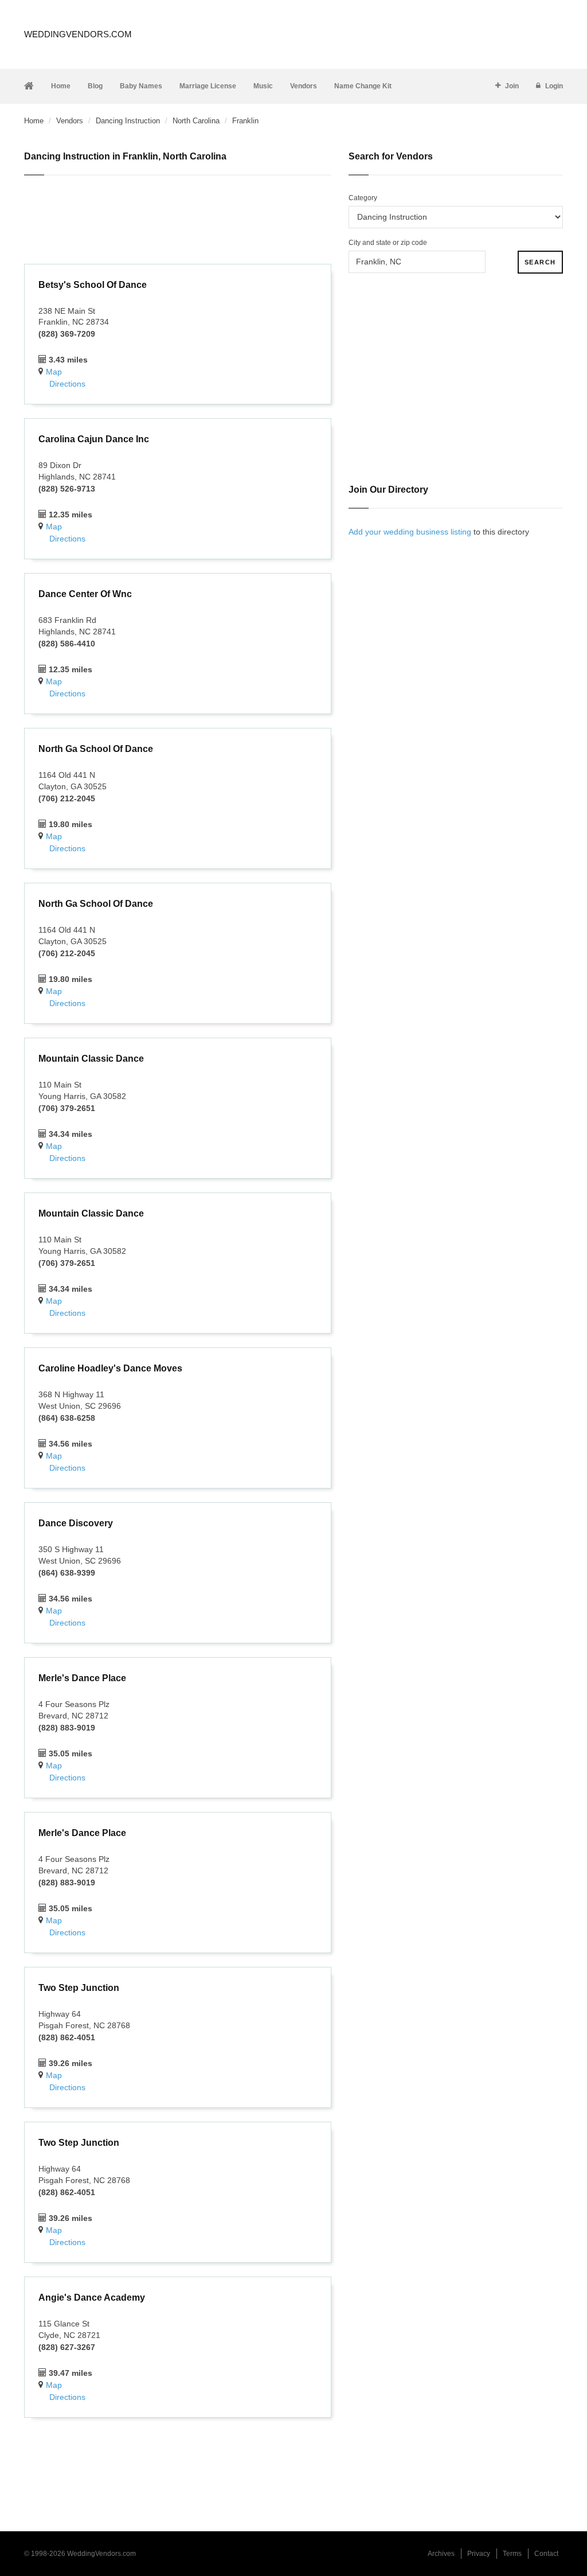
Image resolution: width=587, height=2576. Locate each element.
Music (263, 86)
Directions (67, 384)
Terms (512, 2554)
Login (554, 86)
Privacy (479, 2554)
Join (512, 86)
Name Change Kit (363, 86)
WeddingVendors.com (78, 34)
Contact (546, 2554)
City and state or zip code (388, 243)
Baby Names (141, 86)
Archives (441, 2554)
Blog (95, 86)
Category (363, 198)
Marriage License (208, 86)
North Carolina (196, 121)
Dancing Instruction (128, 121)
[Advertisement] (178, 221)
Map (54, 372)
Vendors (304, 86)
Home (61, 86)
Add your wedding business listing (410, 532)
